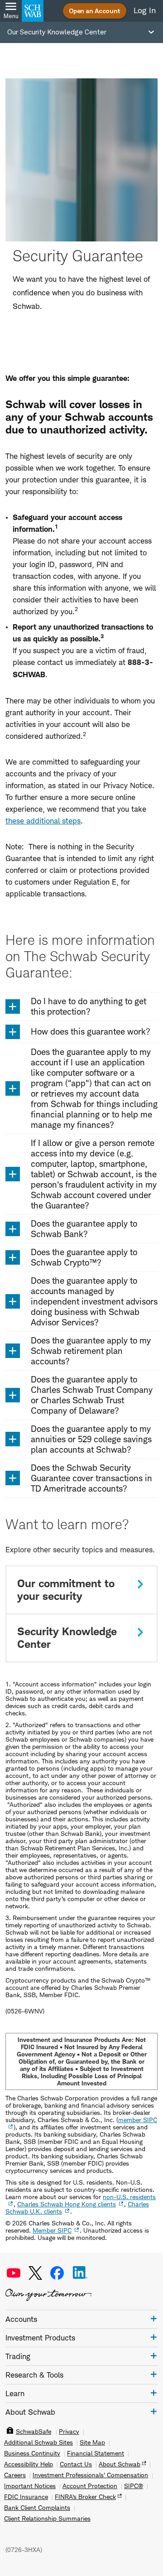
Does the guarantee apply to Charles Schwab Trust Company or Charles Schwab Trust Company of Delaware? (92, 1395)
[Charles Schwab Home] (33, 11)
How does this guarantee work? (91, 1032)
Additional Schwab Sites (38, 2442)
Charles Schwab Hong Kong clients (67, 2204)
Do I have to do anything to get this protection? (89, 1006)
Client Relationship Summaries (47, 2518)
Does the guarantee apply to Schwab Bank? (84, 1229)
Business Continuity (32, 2453)
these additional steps (43, 821)
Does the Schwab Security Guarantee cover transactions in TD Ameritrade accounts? (91, 1478)
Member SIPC (52, 2230)
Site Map (92, 2442)
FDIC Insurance (26, 2497)
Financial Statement (96, 2453)
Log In (145, 10)
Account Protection (90, 2486)
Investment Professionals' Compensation (90, 2475)
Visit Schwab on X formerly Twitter (35, 2273)
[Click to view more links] (154, 2318)
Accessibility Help (29, 2464)
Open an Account (95, 11)
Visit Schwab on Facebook (57, 2273)
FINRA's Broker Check (85, 2497)
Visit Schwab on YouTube (14, 2273)
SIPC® (134, 2486)
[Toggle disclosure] (13, 1006)
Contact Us (76, 2464)
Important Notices (30, 2486)
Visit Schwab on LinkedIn (80, 2273)
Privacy (69, 2432)
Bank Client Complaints (37, 2508)
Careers (15, 2475)
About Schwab (120, 2464)
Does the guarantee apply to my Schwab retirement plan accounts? (91, 1351)
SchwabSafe (34, 2432)
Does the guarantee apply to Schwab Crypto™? (84, 1257)
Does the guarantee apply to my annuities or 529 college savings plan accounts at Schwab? (91, 1439)
